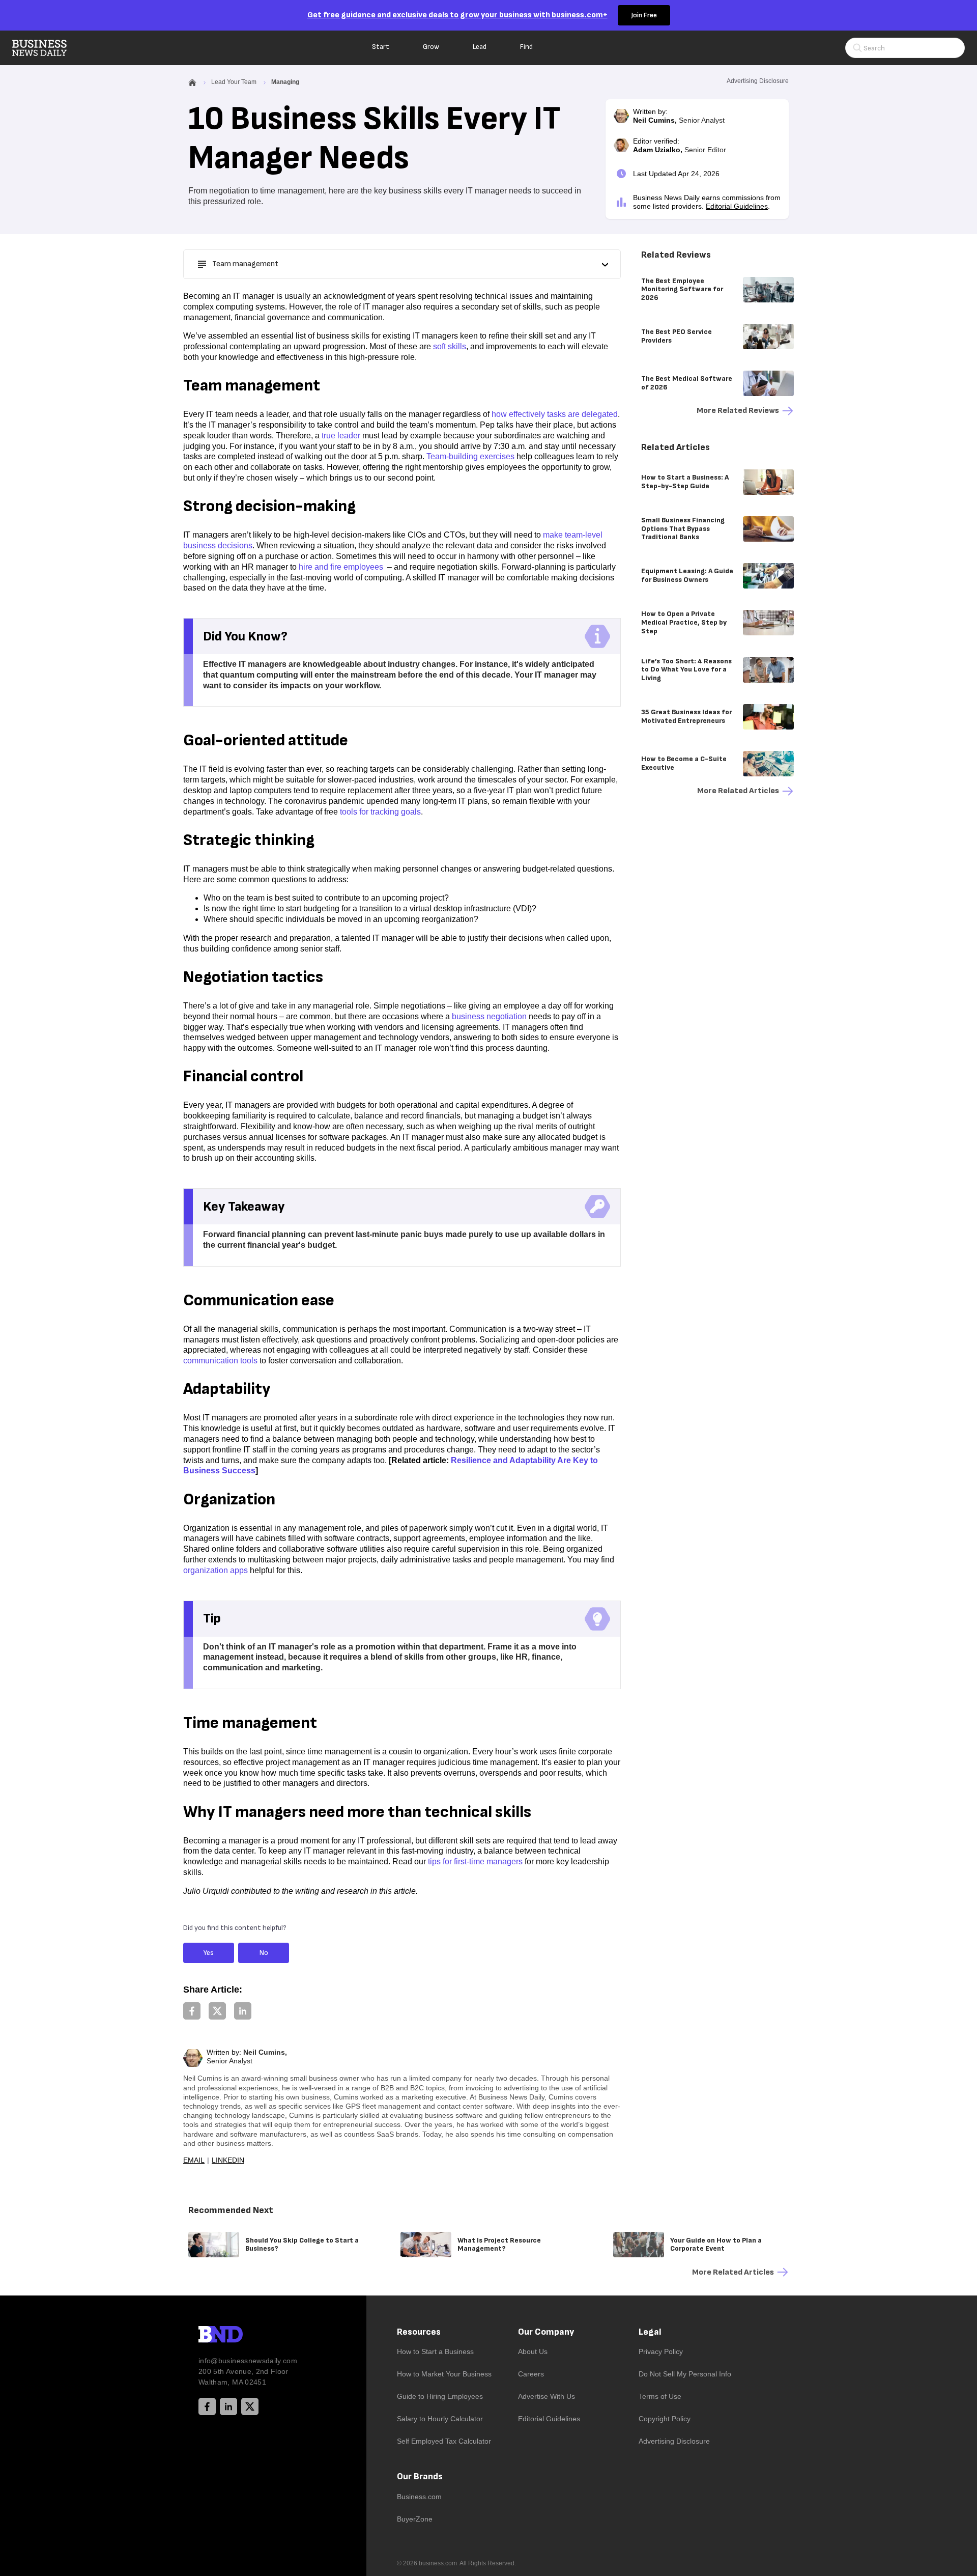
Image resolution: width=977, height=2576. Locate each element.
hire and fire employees (341, 567)
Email (194, 2160)
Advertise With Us (547, 2396)
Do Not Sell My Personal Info (685, 2374)
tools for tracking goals (380, 812)
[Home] (48, 48)
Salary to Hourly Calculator (440, 2419)
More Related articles (738, 791)
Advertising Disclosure (674, 2441)
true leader (341, 436)
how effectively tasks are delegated (555, 414)
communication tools (220, 1361)
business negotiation (489, 1016)
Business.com (419, 2497)
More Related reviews (738, 411)
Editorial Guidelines (737, 206)
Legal (650, 2332)
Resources (419, 2332)
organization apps (215, 1570)
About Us (533, 2351)
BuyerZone (415, 2519)
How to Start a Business (435, 2351)
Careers (531, 2374)
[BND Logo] (242, 2336)
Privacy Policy (661, 2351)
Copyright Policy (665, 2419)
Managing (285, 82)
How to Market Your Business (444, 2374)
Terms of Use (660, 2396)
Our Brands (420, 2476)
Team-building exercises (470, 456)
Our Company (546, 2332)
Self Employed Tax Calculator (444, 2441)
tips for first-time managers (475, 1861)
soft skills (450, 346)
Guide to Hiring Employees (440, 2396)
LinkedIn (228, 2160)
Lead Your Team (234, 82)
